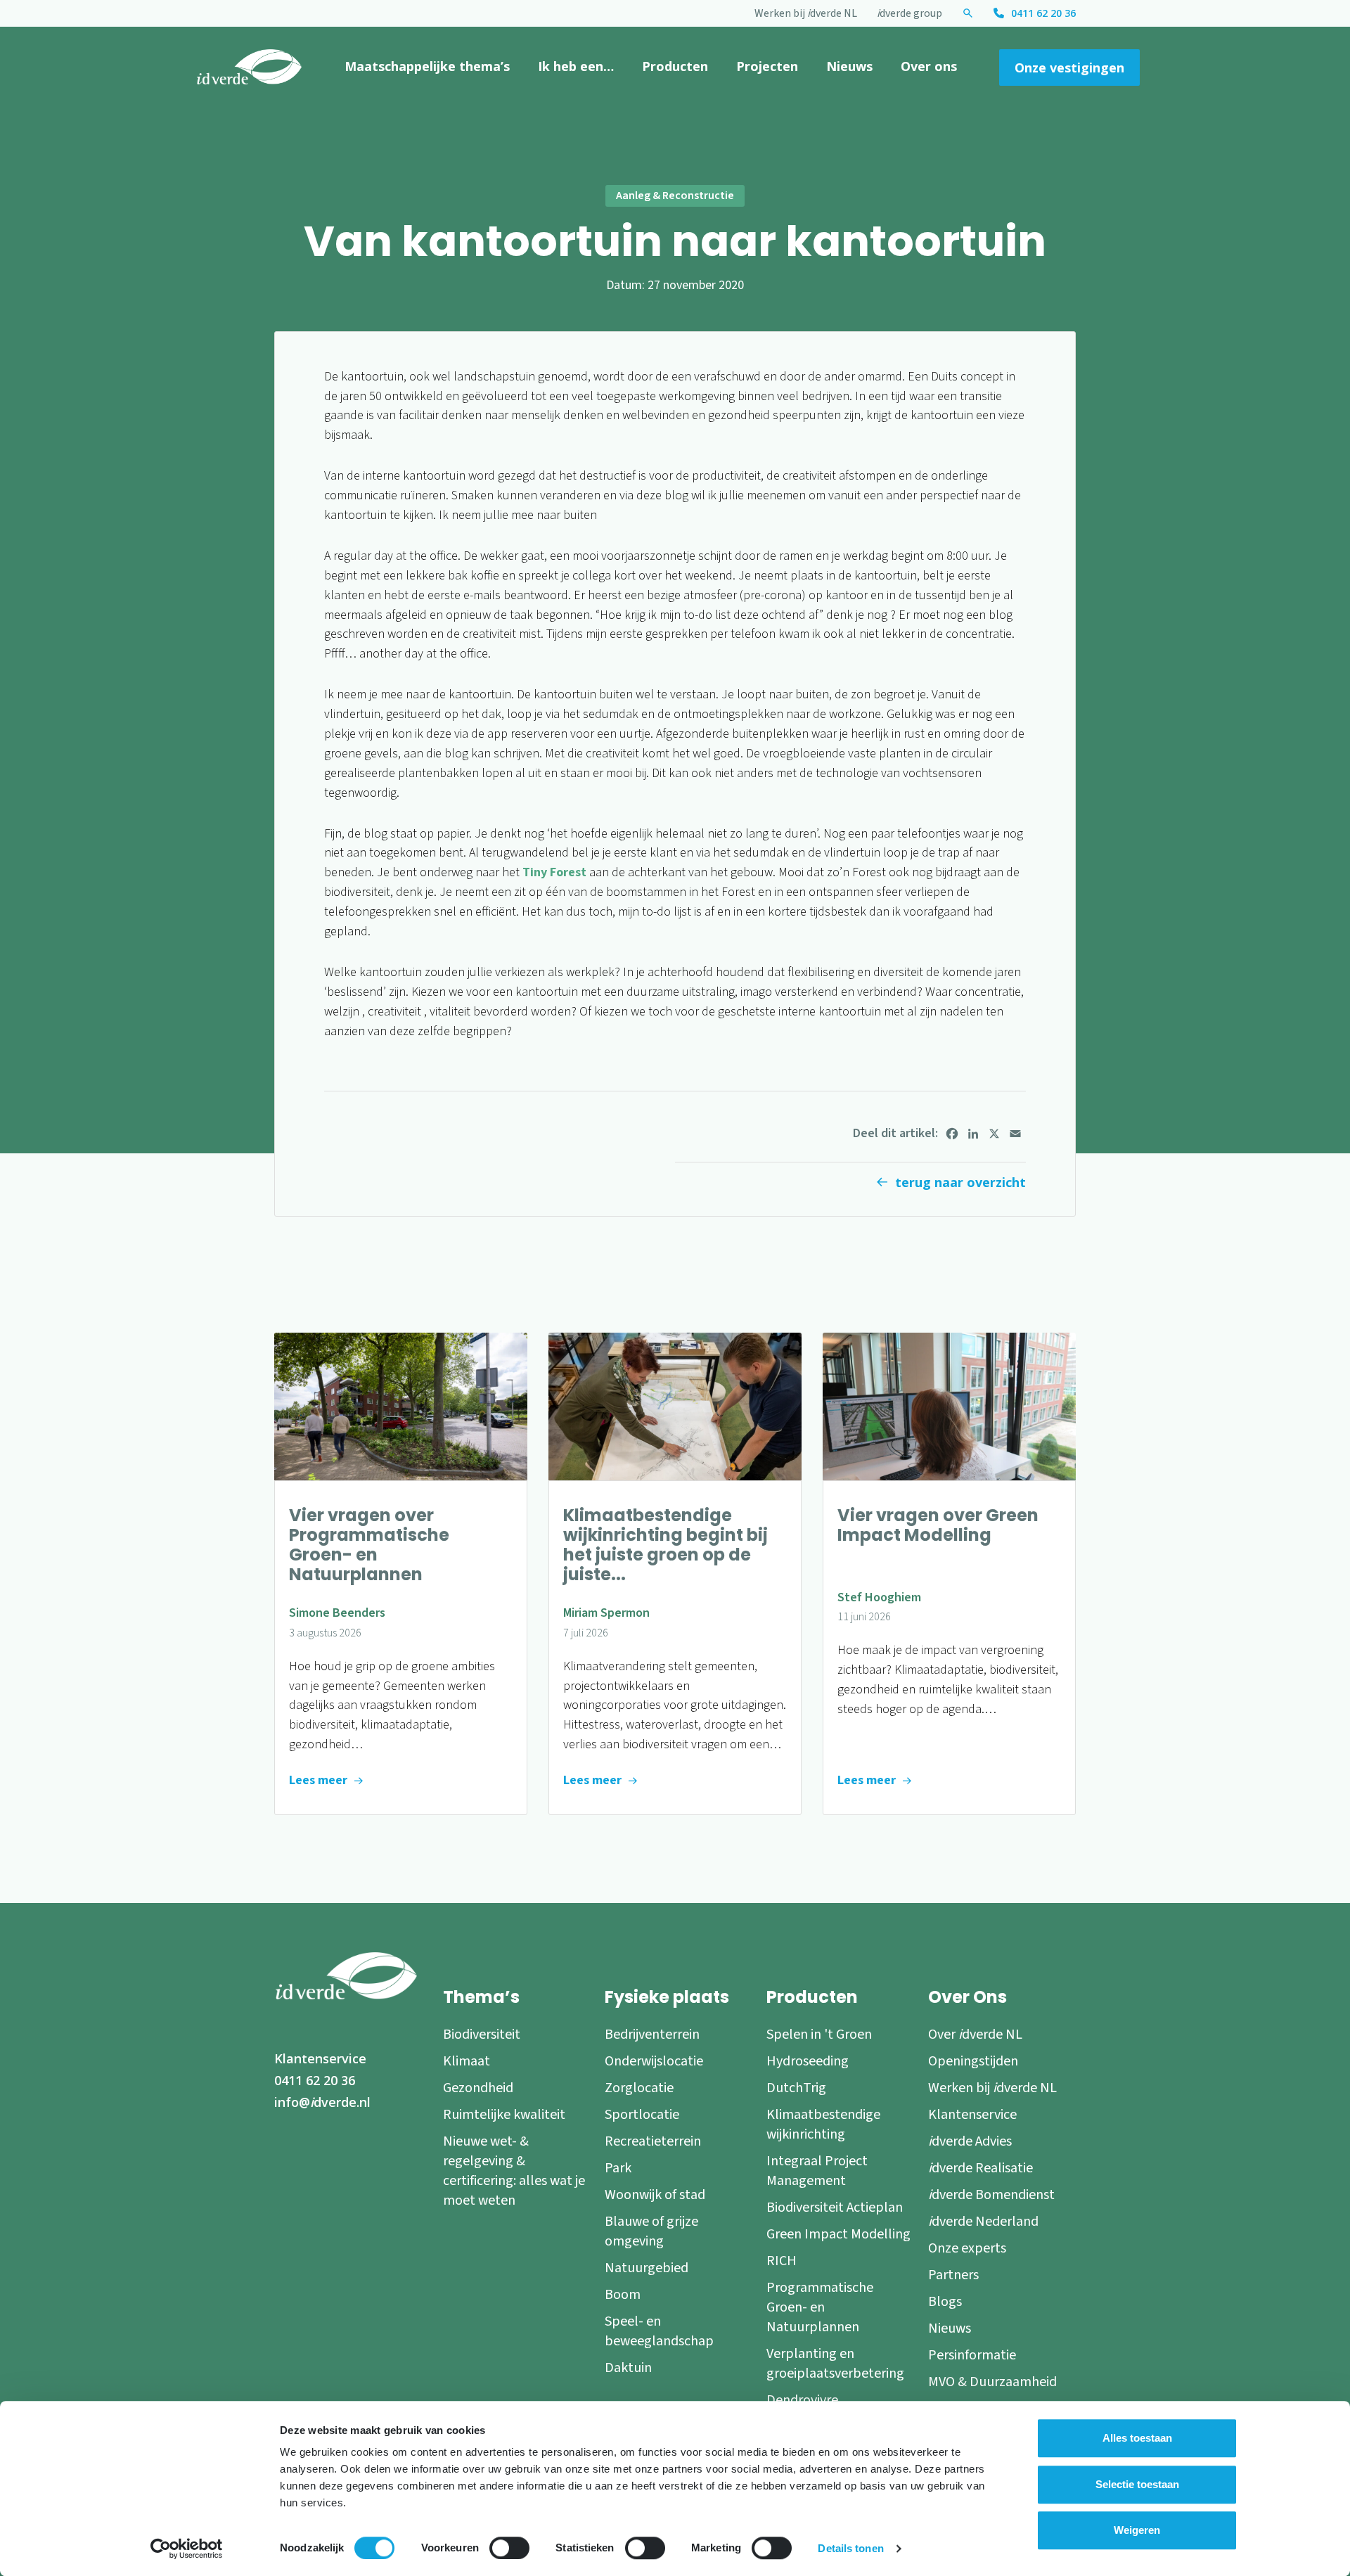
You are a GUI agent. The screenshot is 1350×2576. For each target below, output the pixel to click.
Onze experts (967, 2248)
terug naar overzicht (960, 1182)
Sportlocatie (642, 2115)
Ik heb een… (576, 66)
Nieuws (849, 66)
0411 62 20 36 (1043, 13)
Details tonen (850, 2548)
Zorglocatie (639, 2088)
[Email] (1015, 1134)
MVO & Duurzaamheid (992, 2382)
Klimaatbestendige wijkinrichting (823, 2125)
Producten (675, 66)
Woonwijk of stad (655, 2195)
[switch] (509, 2548)
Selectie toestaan (1137, 2484)
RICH (782, 2261)
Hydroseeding (808, 2061)
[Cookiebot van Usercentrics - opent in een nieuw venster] (187, 2549)
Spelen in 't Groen (819, 2034)
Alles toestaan (1137, 2438)
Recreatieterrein (653, 2141)
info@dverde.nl (322, 2102)
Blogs (945, 2302)
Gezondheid (478, 2088)
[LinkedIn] (973, 1134)
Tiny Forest (554, 872)
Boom (623, 2295)
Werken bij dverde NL (806, 13)
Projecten (767, 66)
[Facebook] (952, 1134)
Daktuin (628, 2368)
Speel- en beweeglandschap (659, 2331)
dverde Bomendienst (991, 2195)
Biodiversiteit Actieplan (835, 2207)
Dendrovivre (802, 2400)
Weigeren (1137, 2530)
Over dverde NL (975, 2034)
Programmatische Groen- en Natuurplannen (820, 2307)
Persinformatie (972, 2355)
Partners (953, 2275)
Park (618, 2168)
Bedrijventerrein (652, 2034)
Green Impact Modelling (838, 2234)
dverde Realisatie (981, 2168)
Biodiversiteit (482, 2034)
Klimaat (467, 2061)
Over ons (929, 66)
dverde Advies (970, 2141)
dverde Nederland (983, 2222)
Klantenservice (320, 2058)
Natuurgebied (647, 2268)
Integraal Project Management (817, 2171)
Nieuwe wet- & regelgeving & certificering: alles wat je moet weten (514, 2171)
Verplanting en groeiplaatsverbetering (835, 2364)
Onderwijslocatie (654, 2061)
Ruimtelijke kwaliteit (504, 2115)
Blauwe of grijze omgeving (651, 2231)
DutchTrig (796, 2088)
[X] (994, 1134)
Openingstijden (973, 2061)
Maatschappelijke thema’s (427, 66)
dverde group (909, 13)
